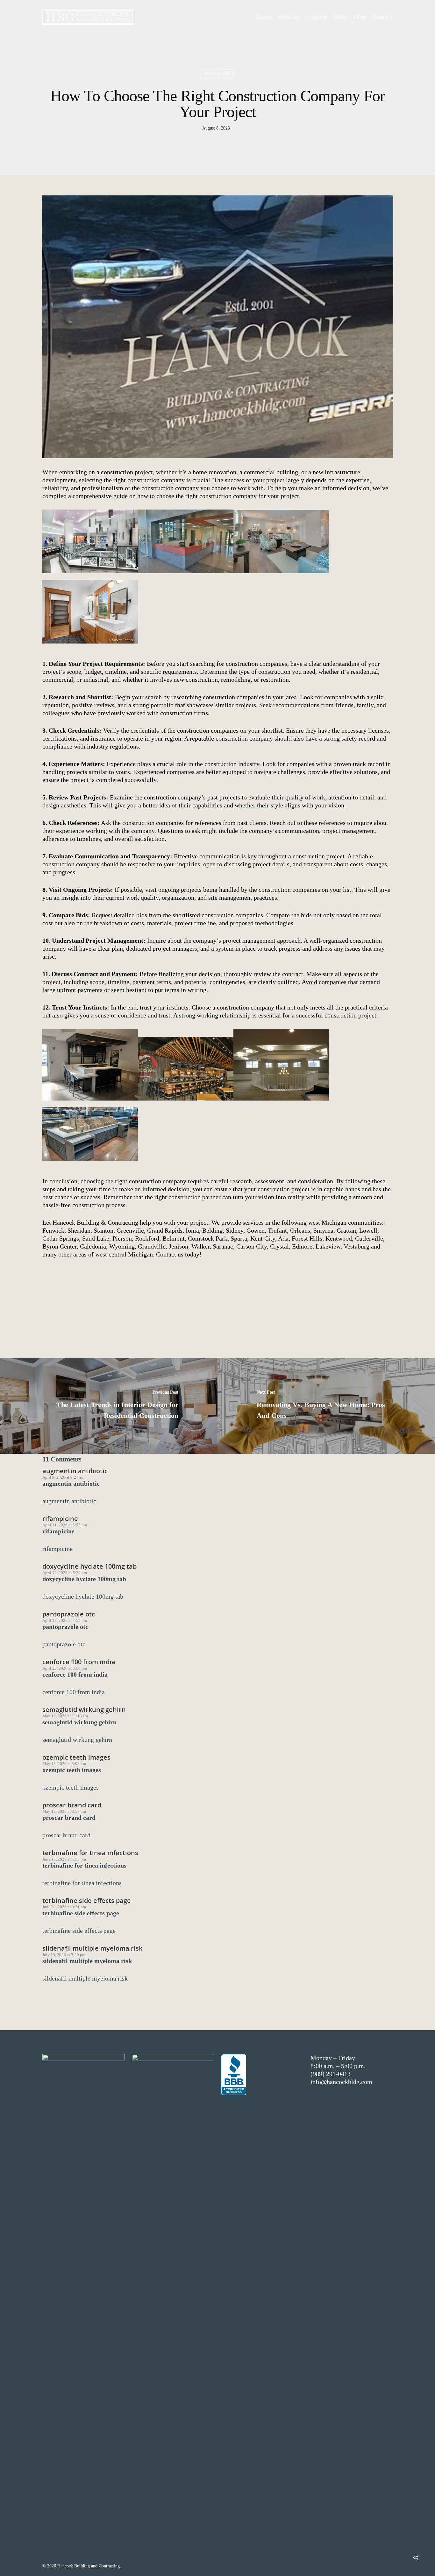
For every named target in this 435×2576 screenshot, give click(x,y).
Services (289, 17)
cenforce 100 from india (79, 1662)
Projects (317, 17)
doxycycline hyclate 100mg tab (89, 1566)
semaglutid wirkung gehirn (84, 1710)
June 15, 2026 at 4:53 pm (64, 1859)
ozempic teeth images (76, 1757)
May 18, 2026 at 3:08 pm (64, 1764)
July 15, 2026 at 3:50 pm (64, 1955)
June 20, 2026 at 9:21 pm (64, 1907)
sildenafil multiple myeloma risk (92, 1948)
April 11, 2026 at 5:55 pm (65, 1525)
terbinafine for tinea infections (90, 1853)
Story (340, 17)
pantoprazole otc (69, 1614)
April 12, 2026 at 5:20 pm (65, 1573)
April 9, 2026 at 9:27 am (63, 1477)
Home (264, 17)
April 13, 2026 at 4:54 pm (65, 1620)
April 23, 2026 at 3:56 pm (65, 1668)
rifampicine (60, 1519)
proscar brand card (72, 1805)
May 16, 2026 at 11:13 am (65, 1716)
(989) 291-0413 (331, 2074)
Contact (383, 17)
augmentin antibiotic (75, 1471)
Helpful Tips (217, 74)
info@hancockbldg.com (341, 2082)
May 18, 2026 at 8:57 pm (64, 1811)
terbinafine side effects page (87, 1900)
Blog (360, 17)
